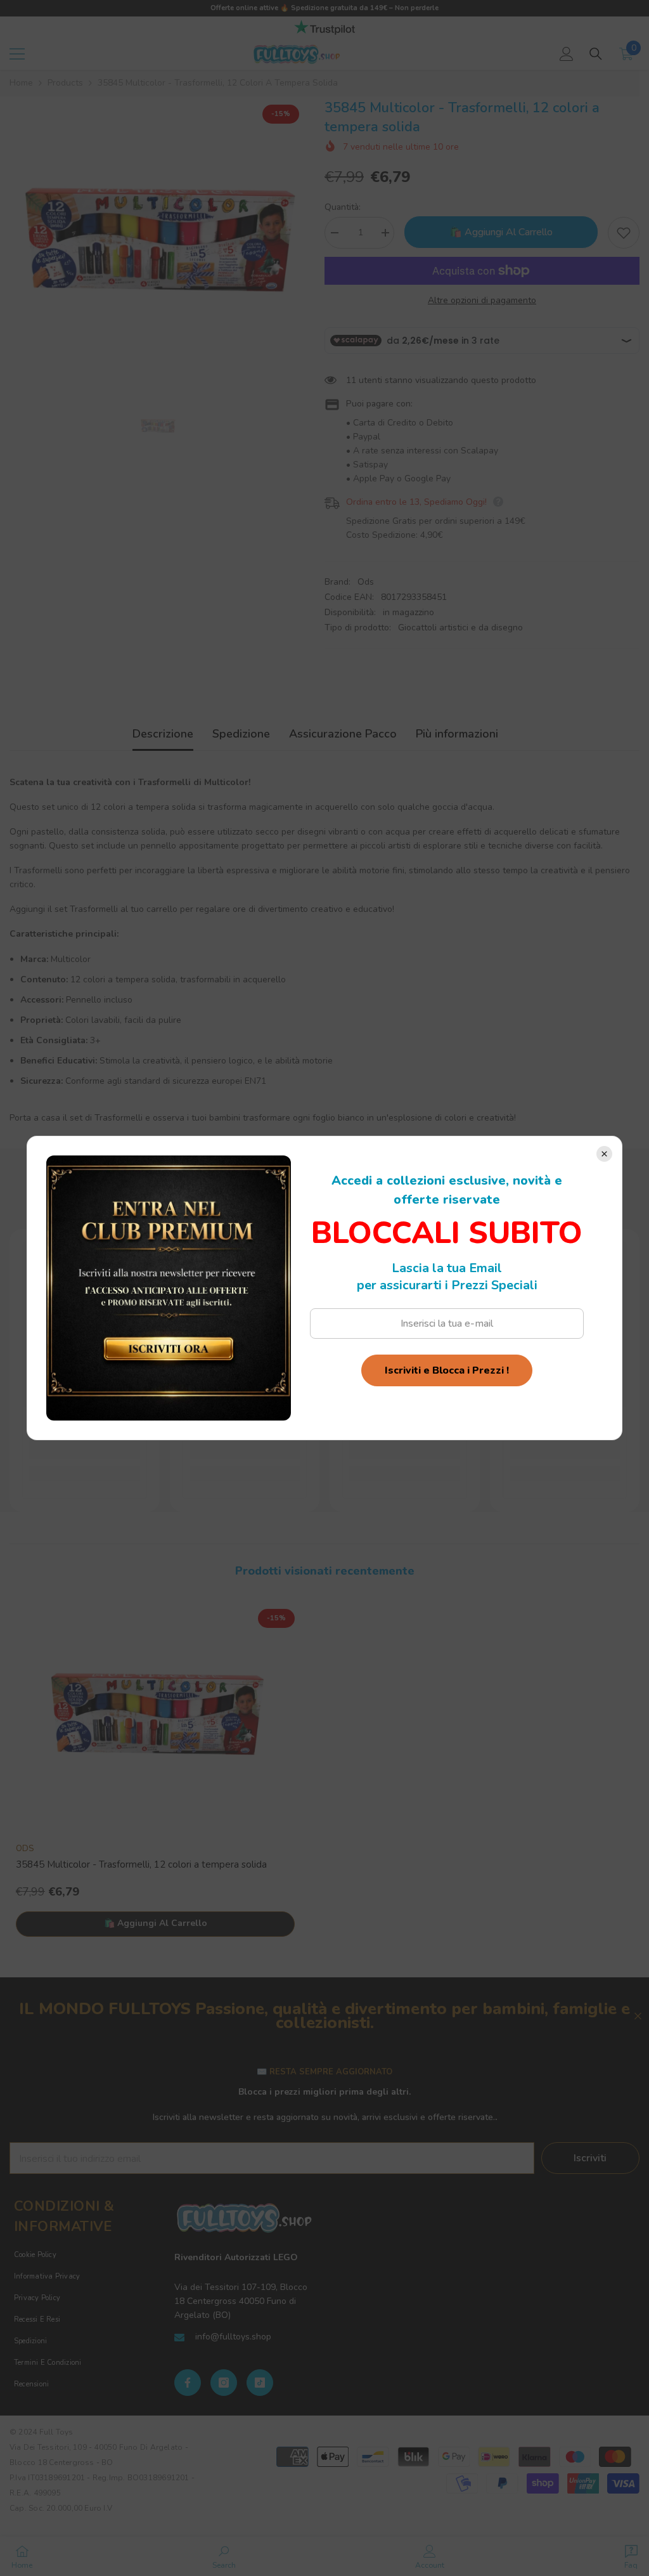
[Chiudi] (604, 1154)
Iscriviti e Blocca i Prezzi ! (447, 1370)
